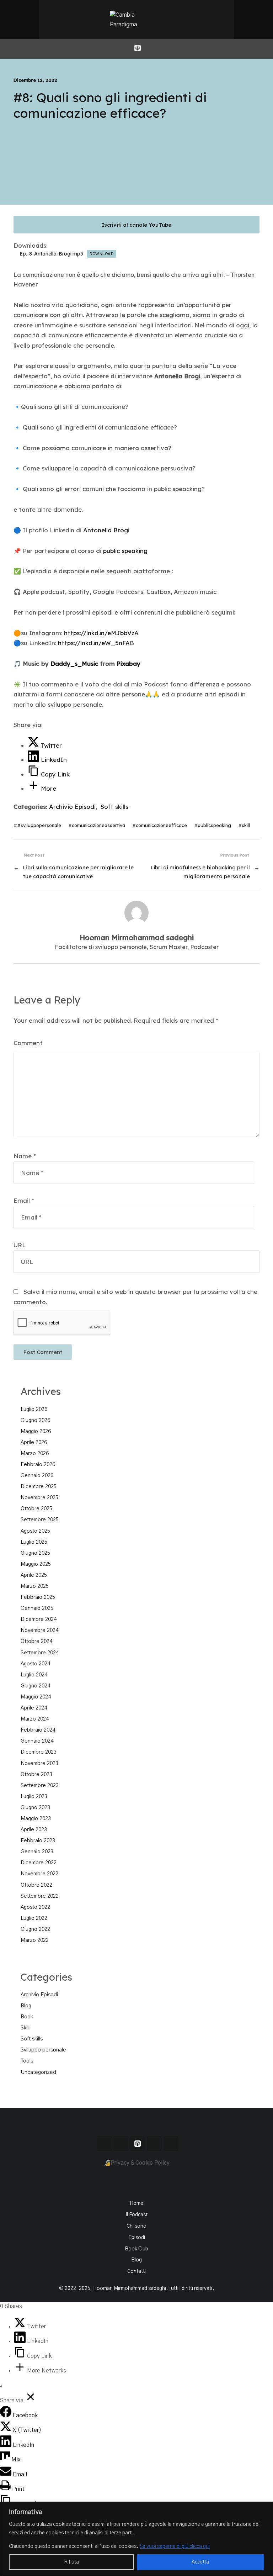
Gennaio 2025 (37, 1608)
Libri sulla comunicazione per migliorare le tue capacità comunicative (78, 872)
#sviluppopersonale (39, 825)
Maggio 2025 (36, 1564)
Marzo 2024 (35, 1719)
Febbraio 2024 (38, 1730)
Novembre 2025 (39, 1498)
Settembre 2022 (40, 1896)
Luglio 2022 (34, 1918)
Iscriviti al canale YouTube (136, 225)
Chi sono (136, 2226)
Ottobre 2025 (36, 1509)
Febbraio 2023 (38, 1841)
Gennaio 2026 (37, 1476)
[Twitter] (21, 2327)
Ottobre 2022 (36, 1885)
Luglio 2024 (34, 1675)
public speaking (125, 551)
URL (20, 1245)
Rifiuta (71, 2562)
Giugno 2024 (35, 1686)
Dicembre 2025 (39, 1487)
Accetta (200, 2562)
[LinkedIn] (21, 2341)
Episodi (137, 2238)
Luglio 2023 (34, 1797)
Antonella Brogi (106, 530)
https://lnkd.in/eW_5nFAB (96, 643)
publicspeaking (214, 825)
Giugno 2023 (35, 1808)
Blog (26, 2006)
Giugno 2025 (35, 1553)
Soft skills (114, 807)
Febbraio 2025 (38, 1597)
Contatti (136, 2271)
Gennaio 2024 (37, 1741)
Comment (28, 1043)
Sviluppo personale (43, 2050)
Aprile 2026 (34, 1442)
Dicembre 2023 (39, 1752)
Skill (25, 2028)
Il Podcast (136, 2215)
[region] (136, 2539)
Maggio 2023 (36, 1819)
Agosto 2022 (35, 1907)
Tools (27, 2061)
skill (246, 825)
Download (101, 254)
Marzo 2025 (35, 1586)
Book (27, 2017)
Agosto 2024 (35, 1664)
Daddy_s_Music (74, 663)
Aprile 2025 (34, 1575)
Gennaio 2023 (37, 1852)
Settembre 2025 (40, 1520)
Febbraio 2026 (38, 1465)
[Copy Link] (21, 2356)
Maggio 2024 (36, 1697)
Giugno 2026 (35, 1420)
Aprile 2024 (34, 1708)
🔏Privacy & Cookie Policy (137, 2163)
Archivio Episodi (72, 807)
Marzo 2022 (35, 1940)
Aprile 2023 (34, 1830)
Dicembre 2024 (39, 1619)
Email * (24, 1200)
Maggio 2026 (36, 1431)
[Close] (266, 2508)
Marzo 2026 (35, 1453)
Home (136, 2203)
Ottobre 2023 (36, 1774)
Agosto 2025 (35, 1531)
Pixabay (129, 663)
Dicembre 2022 (39, 1863)
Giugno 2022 (35, 1929)
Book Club (136, 2249)
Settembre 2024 (40, 1653)
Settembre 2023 (40, 1785)
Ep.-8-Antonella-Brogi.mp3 (51, 254)
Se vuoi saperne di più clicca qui (175, 2546)
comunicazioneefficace (161, 825)
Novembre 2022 (39, 1874)
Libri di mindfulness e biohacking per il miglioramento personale (200, 872)
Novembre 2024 (39, 1630)
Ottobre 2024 (36, 1641)
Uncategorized (38, 2072)
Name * (25, 1156)
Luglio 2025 (34, 1542)
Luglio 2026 (34, 1409)
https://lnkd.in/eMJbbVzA (101, 633)
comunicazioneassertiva (98, 825)
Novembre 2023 (39, 1763)
